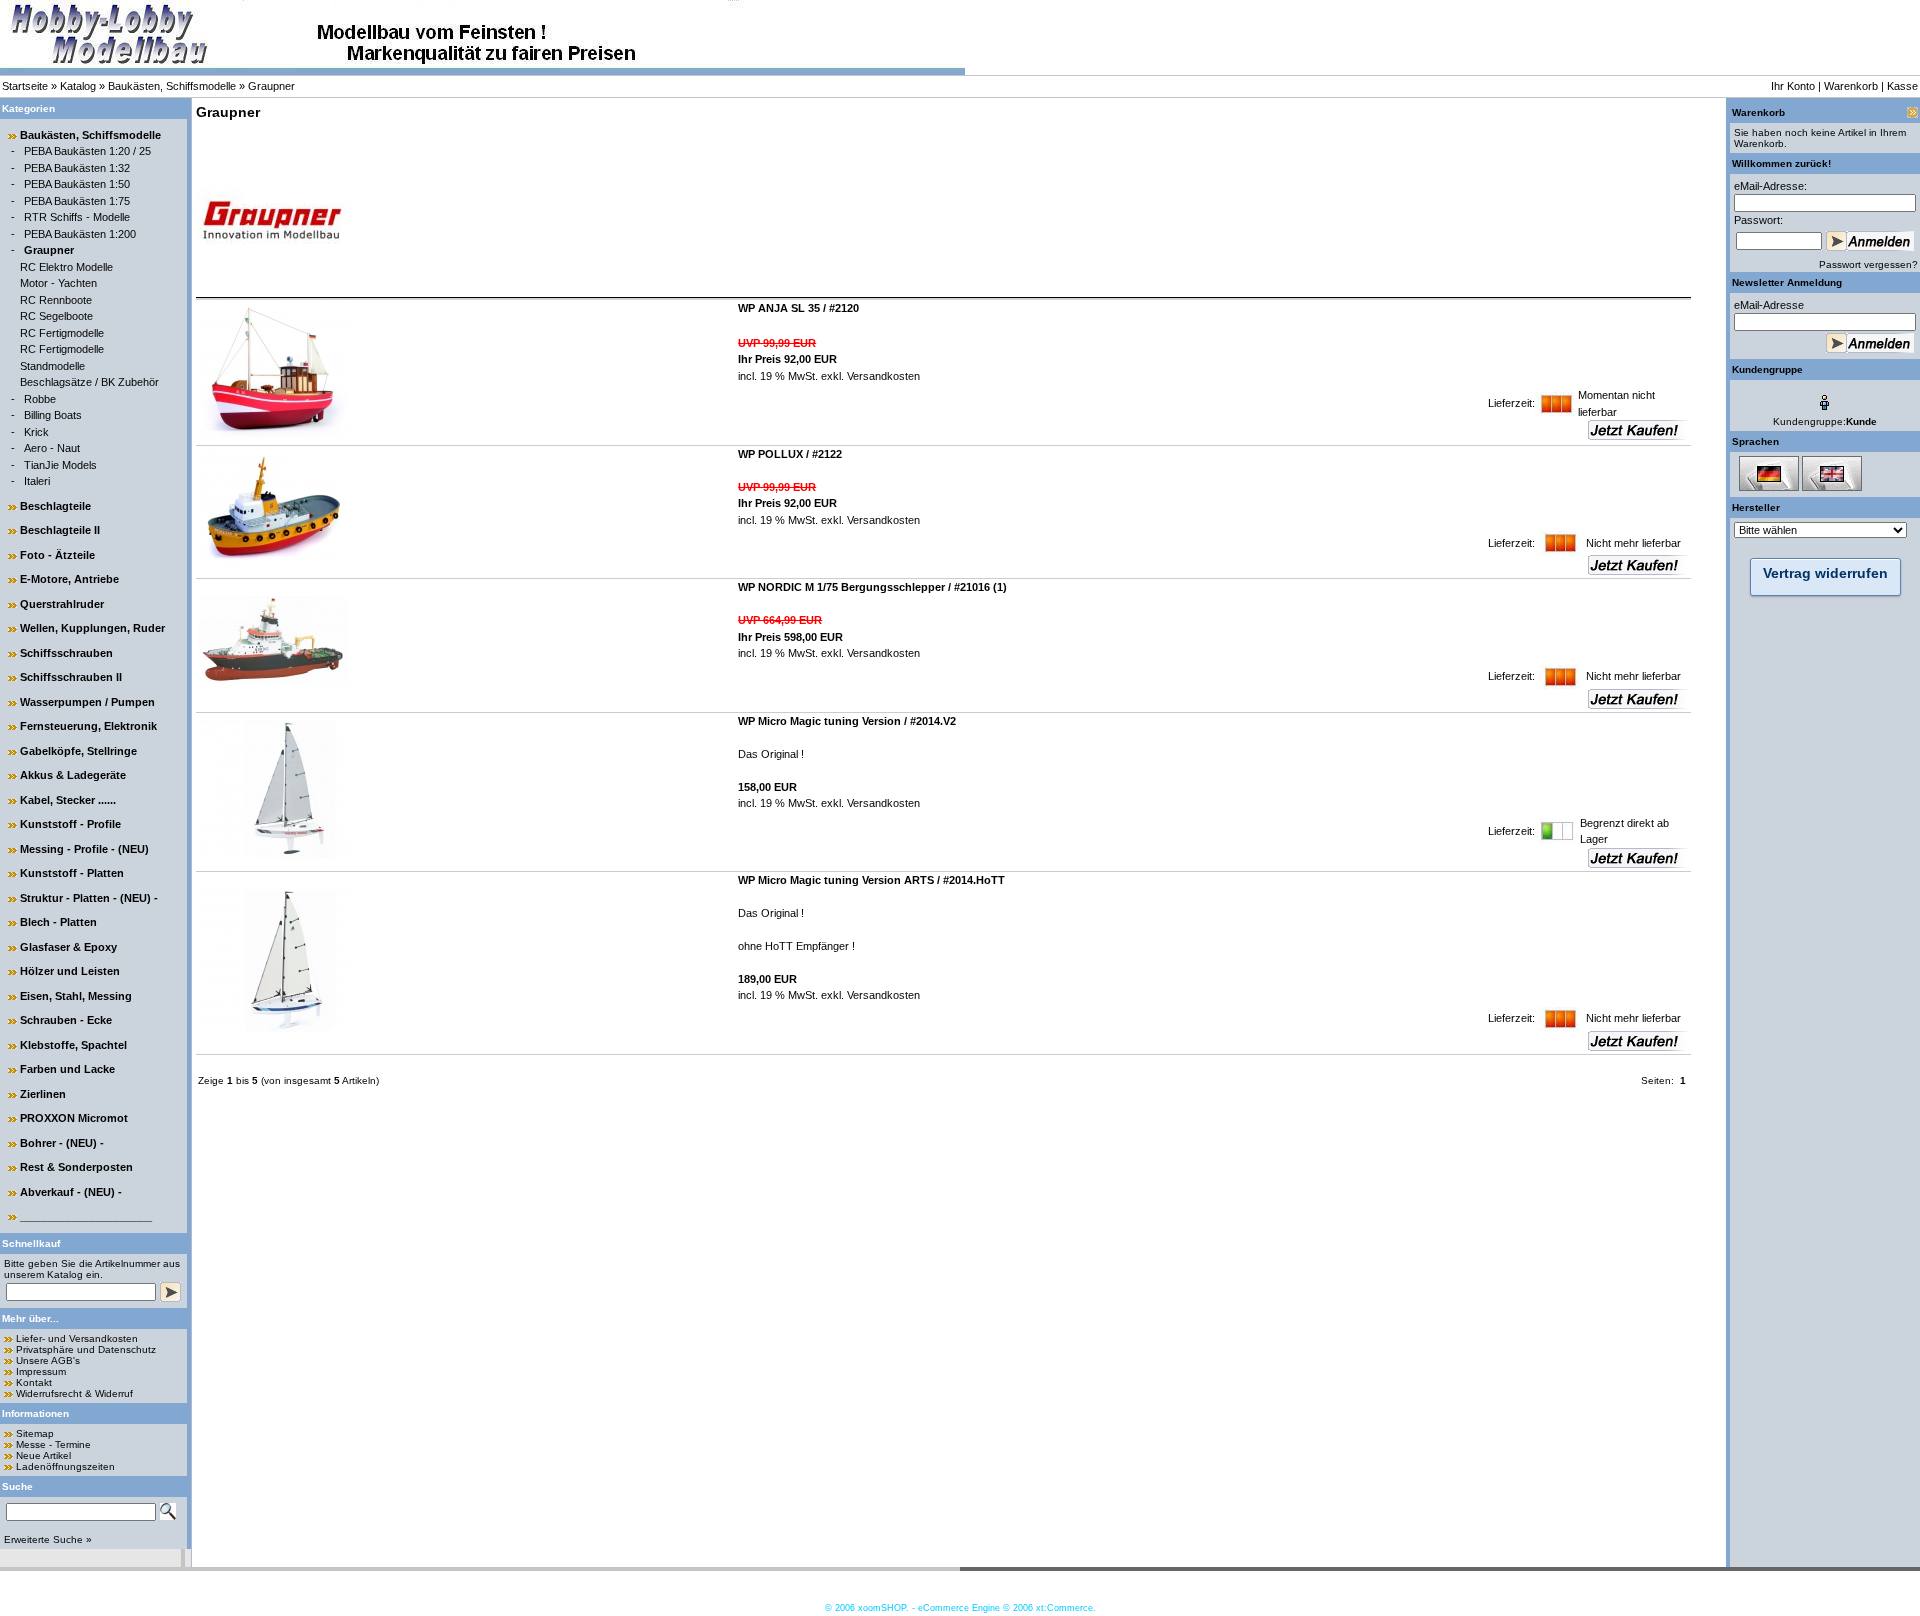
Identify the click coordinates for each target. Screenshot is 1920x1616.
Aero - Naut (52, 448)
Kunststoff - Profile (70, 824)
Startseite (25, 86)
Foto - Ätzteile (57, 555)
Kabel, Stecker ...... (68, 800)
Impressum (41, 1371)
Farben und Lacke (67, 1069)
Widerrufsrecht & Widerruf (74, 1393)
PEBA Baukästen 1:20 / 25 (87, 151)
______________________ (86, 1216)
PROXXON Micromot (74, 1118)
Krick (36, 432)
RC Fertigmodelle (62, 333)
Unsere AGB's (48, 1360)
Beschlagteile (55, 506)
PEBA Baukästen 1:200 (80, 234)
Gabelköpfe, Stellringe (78, 751)
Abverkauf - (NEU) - (71, 1192)
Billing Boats (53, 415)
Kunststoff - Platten (72, 873)
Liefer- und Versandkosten (77, 1338)
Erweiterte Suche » (48, 1539)
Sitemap (35, 1433)
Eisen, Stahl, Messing (76, 996)
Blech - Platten (58, 922)
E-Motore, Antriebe (69, 579)
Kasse (1902, 86)
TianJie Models (60, 465)
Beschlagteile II (60, 530)
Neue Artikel (43, 1455)
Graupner (271, 86)
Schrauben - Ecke (66, 1020)
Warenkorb (1851, 86)
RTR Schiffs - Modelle (77, 217)
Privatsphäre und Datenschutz (86, 1349)
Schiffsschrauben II (71, 677)
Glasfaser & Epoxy (68, 947)
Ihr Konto (1793, 86)
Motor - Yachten (58, 283)
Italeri (37, 481)
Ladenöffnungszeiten (65, 1466)
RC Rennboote (56, 300)
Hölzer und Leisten (70, 971)
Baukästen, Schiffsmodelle (172, 86)
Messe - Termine (53, 1444)
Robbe (40, 399)
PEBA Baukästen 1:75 (77, 201)
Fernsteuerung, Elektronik (88, 726)
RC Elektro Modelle (66, 267)
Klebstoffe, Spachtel (73, 1045)
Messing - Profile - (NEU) (84, 849)
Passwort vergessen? (1868, 264)
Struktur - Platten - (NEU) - (89, 898)
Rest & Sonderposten (76, 1167)
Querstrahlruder (62, 604)
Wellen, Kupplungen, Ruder (92, 628)
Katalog (78, 86)
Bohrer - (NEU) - (62, 1143)
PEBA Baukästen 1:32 (77, 168)
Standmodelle (52, 366)
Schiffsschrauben (66, 653)
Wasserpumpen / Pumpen (87, 702)
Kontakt (34, 1382)
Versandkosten (882, 376)
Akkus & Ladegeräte (73, 775)
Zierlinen (43, 1094)
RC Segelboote (56, 316)
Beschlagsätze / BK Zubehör (89, 382)
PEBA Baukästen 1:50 (77, 184)
